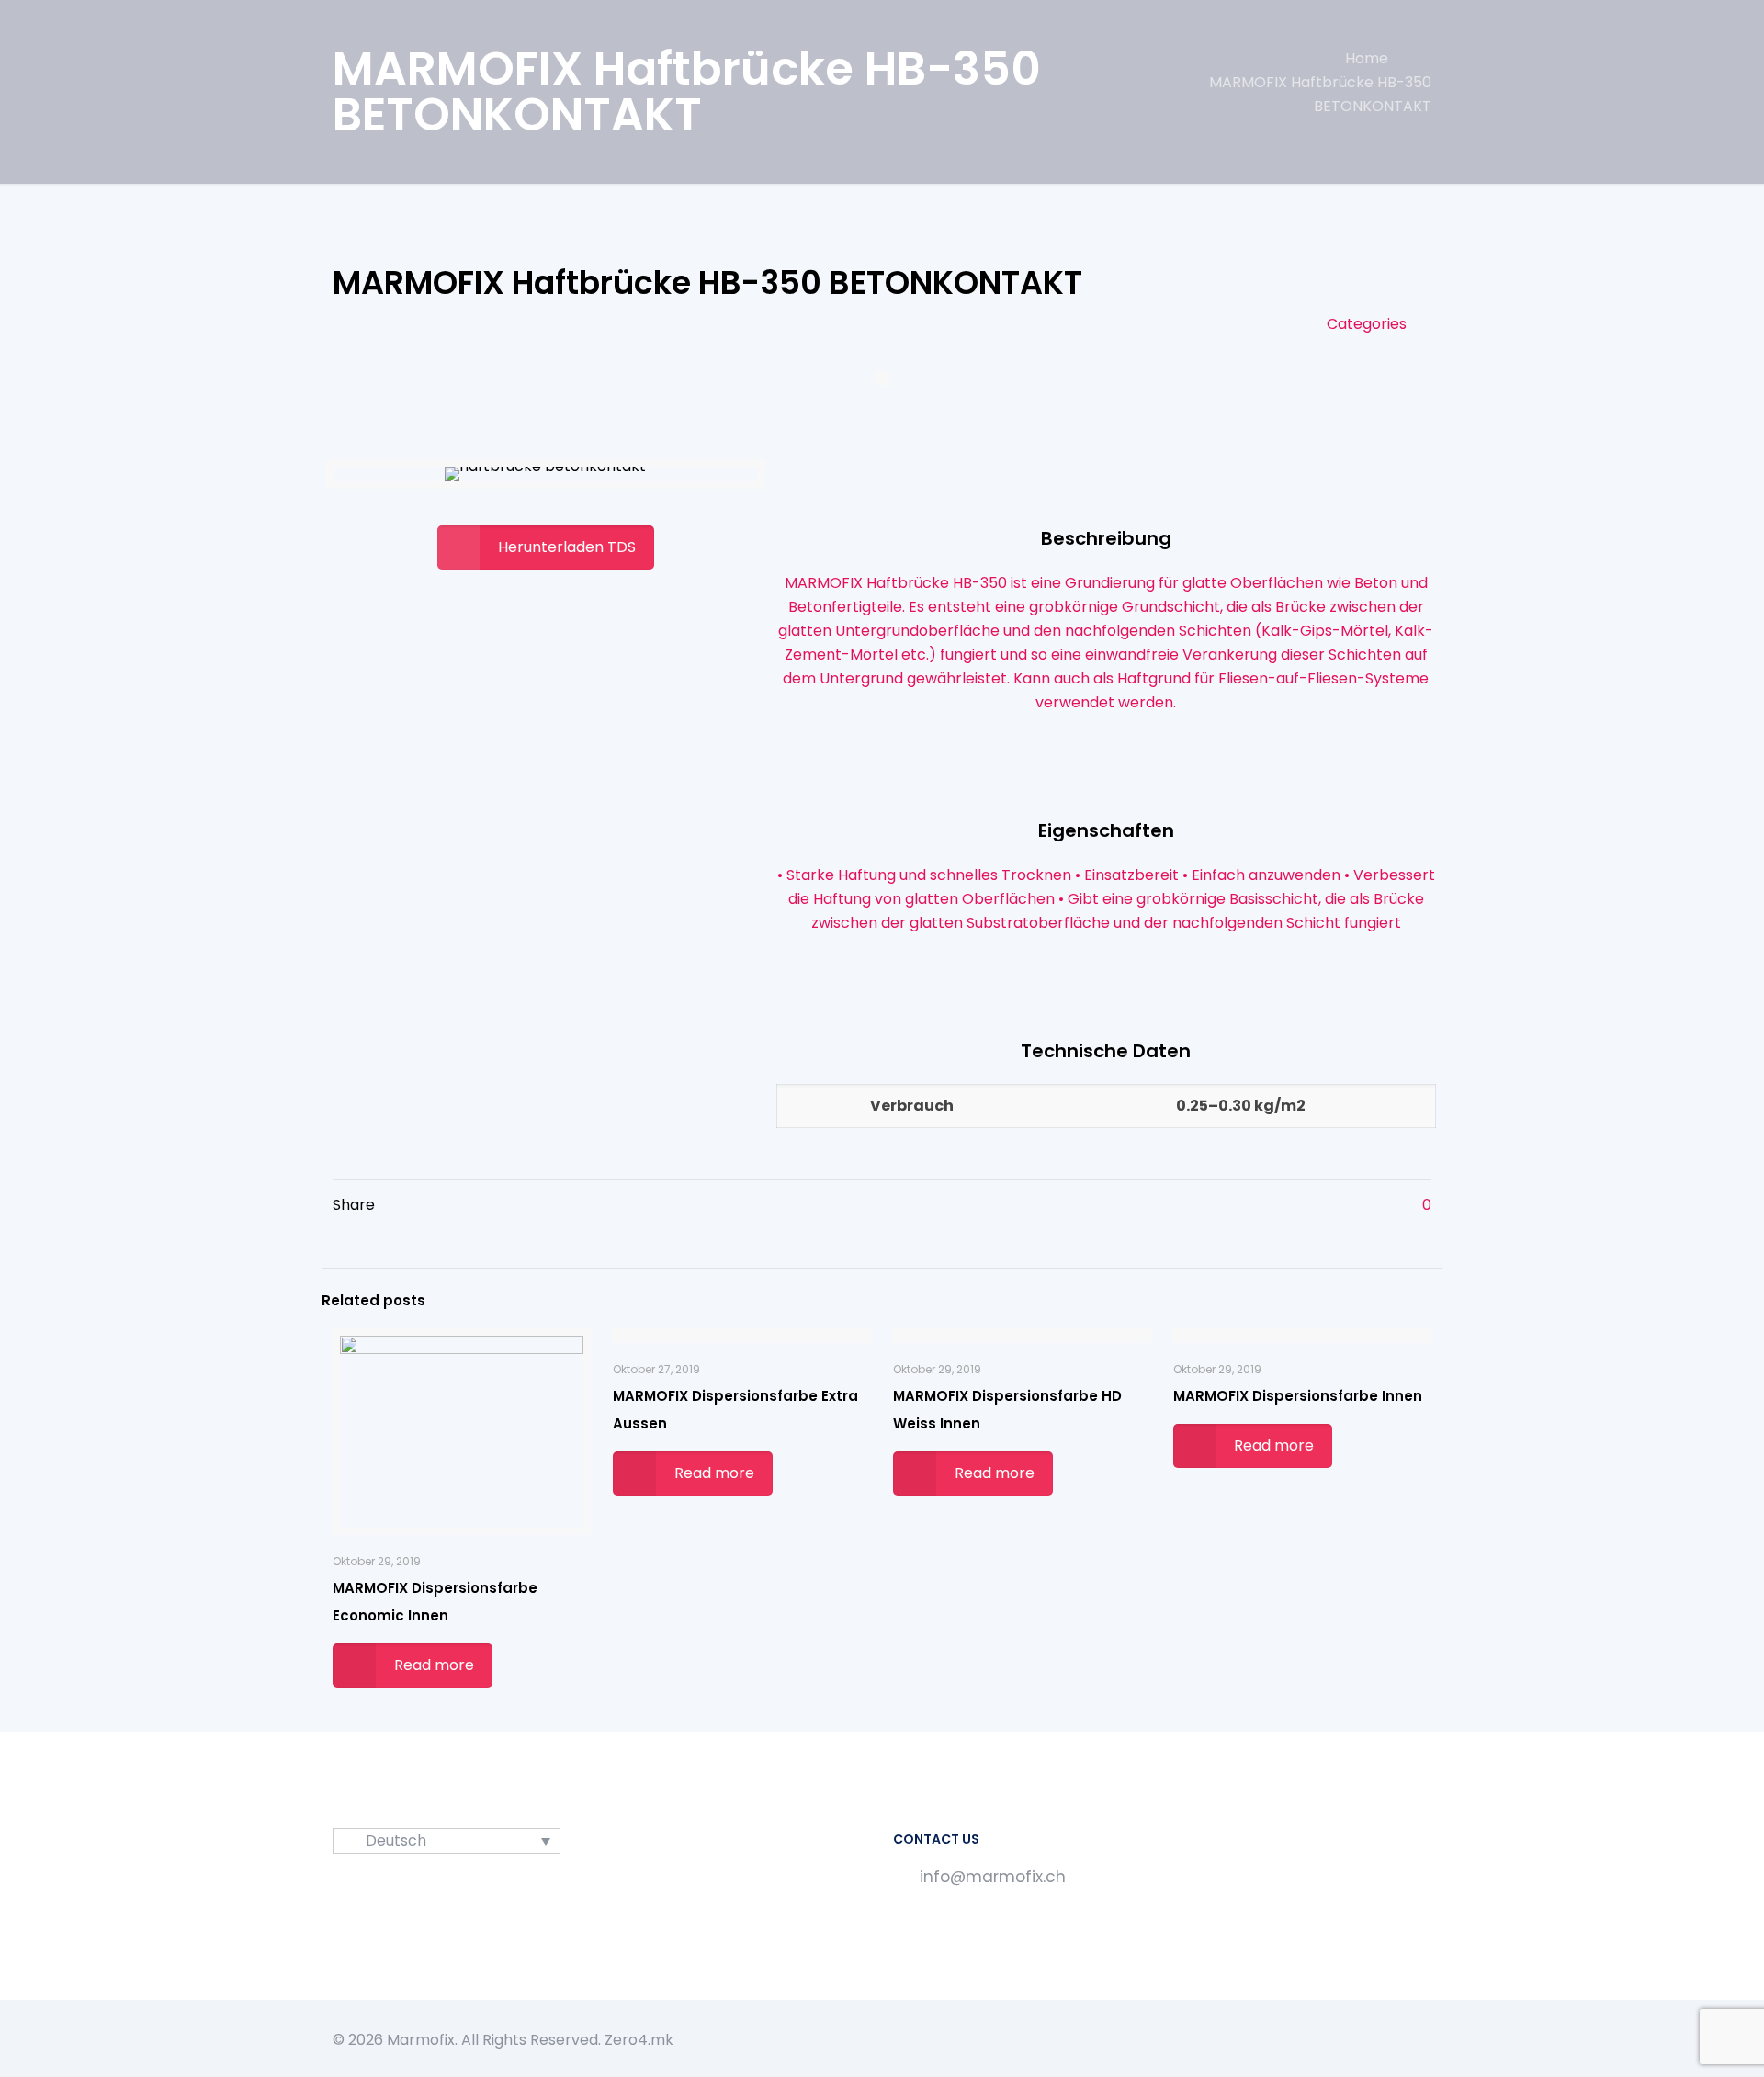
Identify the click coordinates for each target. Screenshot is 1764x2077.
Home (1367, 58)
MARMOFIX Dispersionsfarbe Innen (1298, 1396)
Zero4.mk (639, 2040)
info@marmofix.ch (993, 1877)
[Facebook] (1365, 2040)
